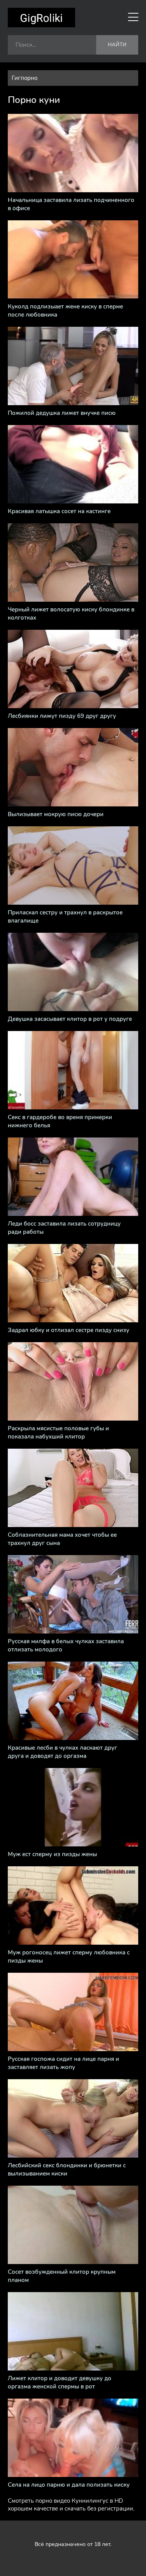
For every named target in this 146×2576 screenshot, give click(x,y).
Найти (117, 45)
